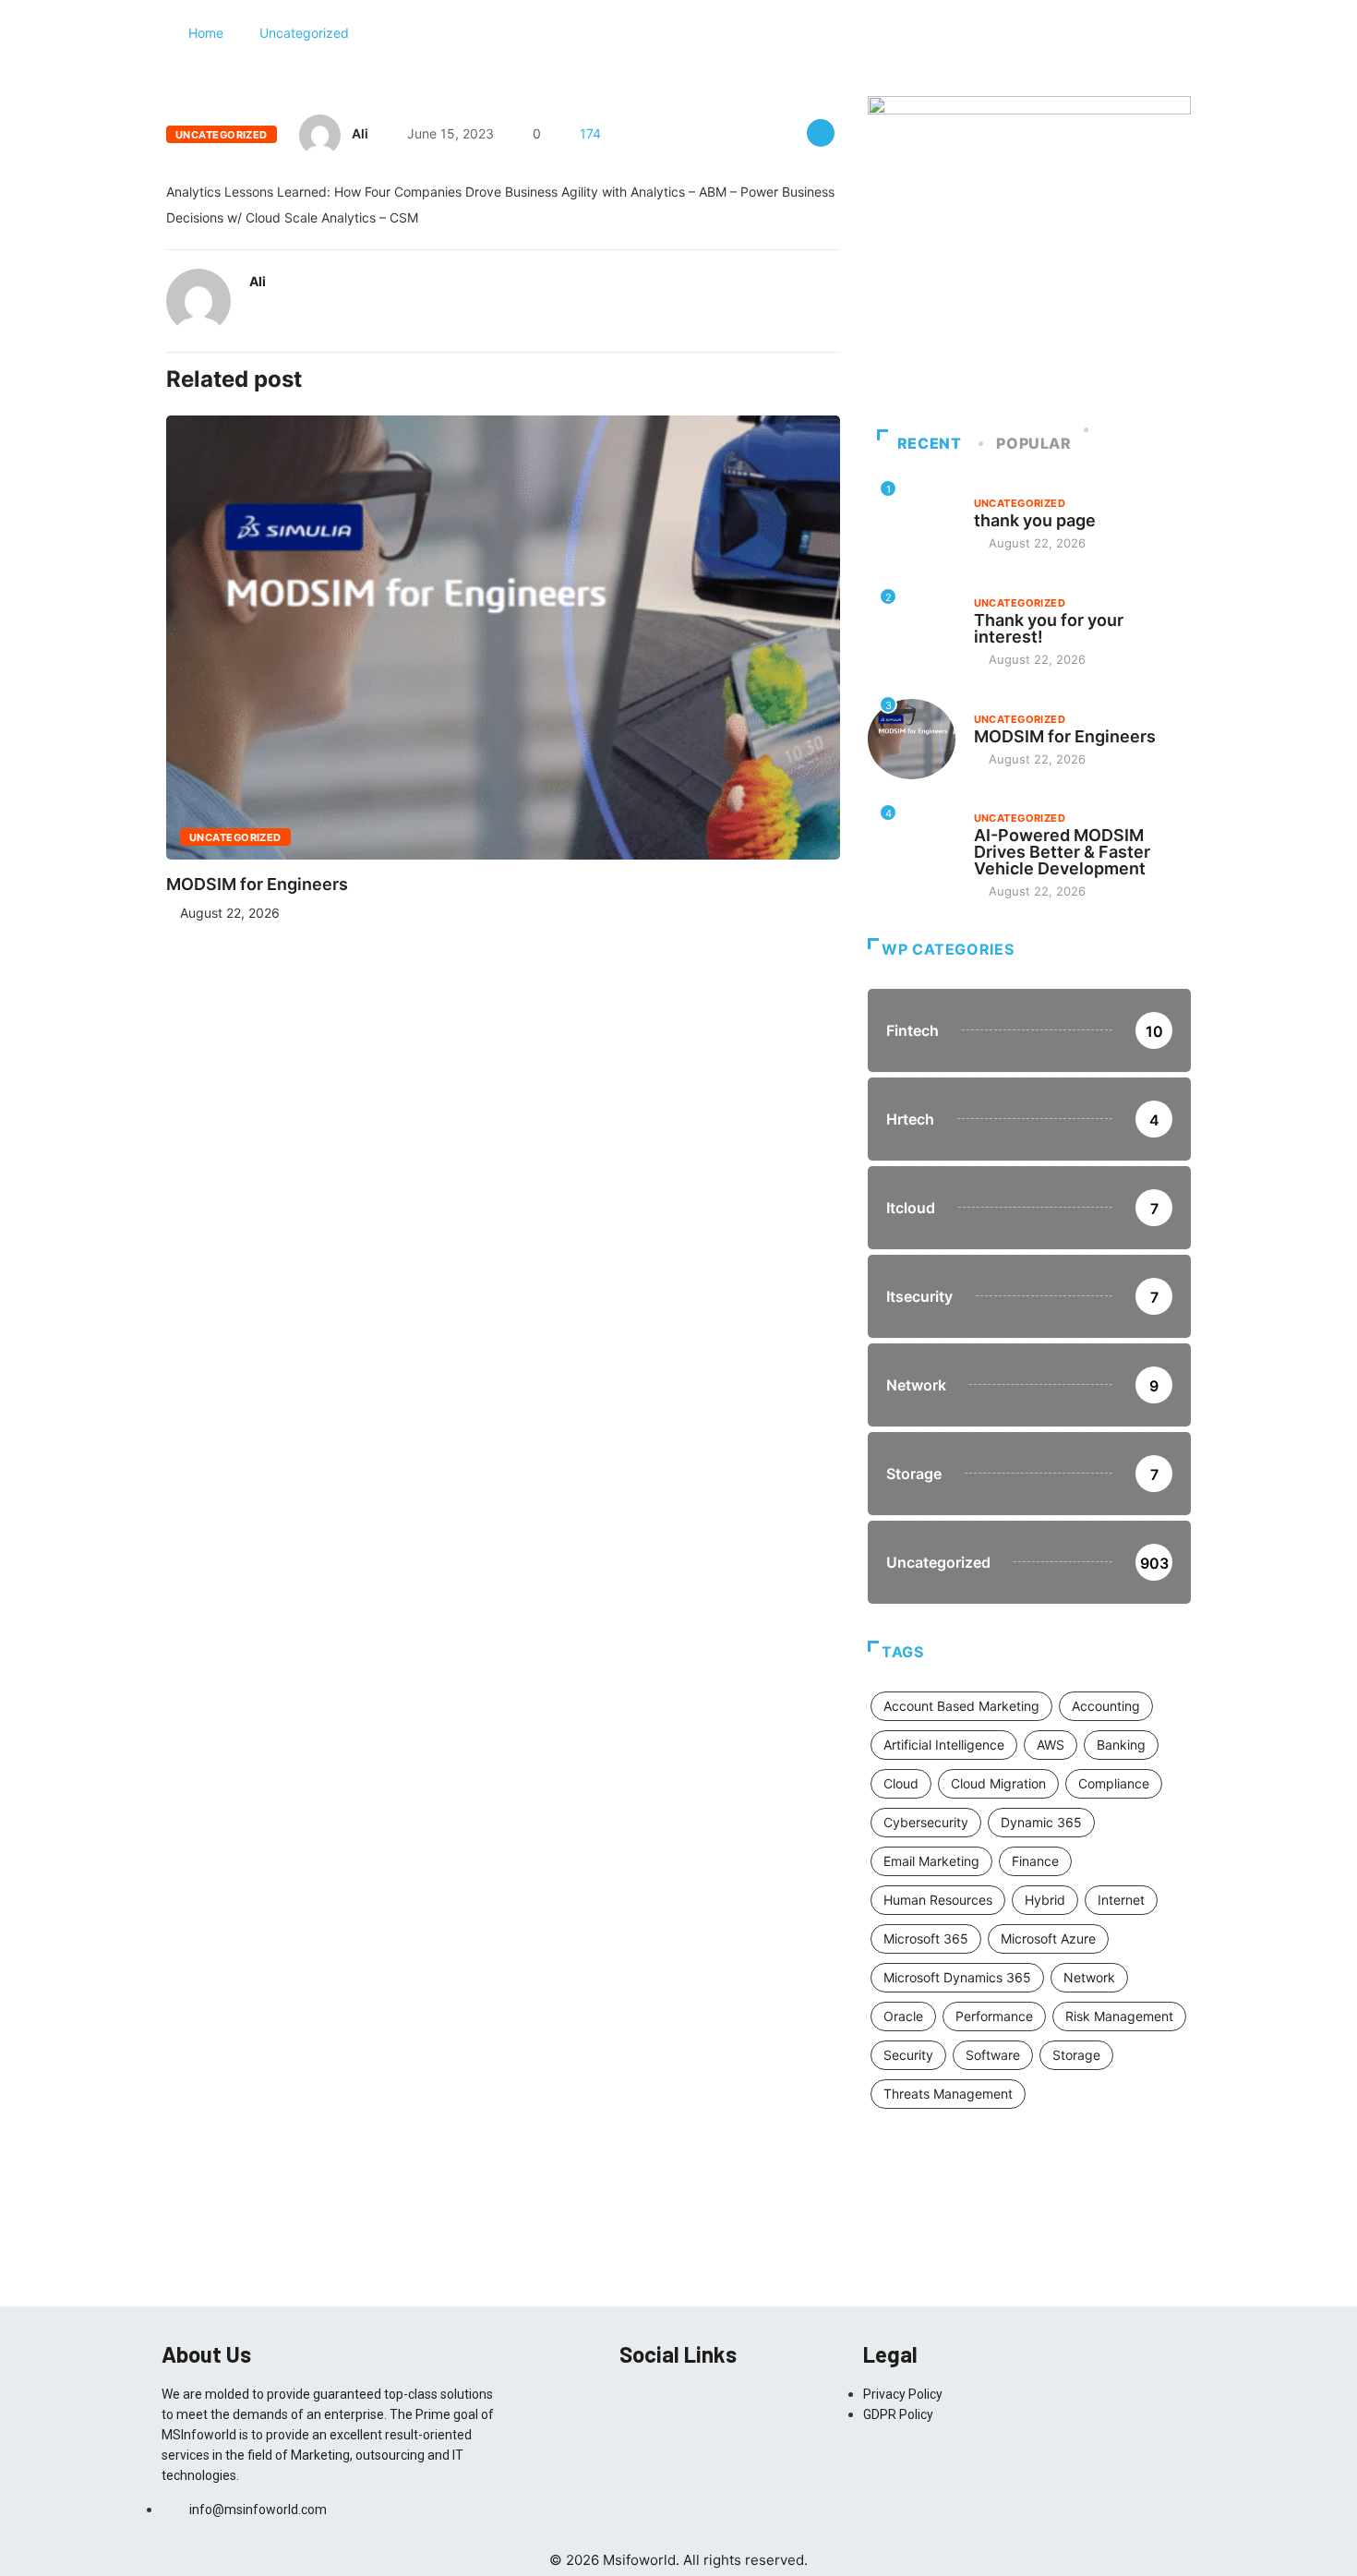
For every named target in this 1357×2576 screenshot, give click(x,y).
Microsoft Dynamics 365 (957, 1977)
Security (908, 2055)
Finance (1035, 1861)
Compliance (1114, 1783)
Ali (360, 133)
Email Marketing (931, 1861)
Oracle (903, 2016)
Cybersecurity (926, 1822)
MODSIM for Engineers (257, 884)
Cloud (901, 1783)
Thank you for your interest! (1049, 628)
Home (206, 33)
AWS (1051, 1745)
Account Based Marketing (961, 1706)
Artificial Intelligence (944, 1745)
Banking (1121, 1745)
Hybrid (1045, 1900)
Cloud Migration (998, 1783)
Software (993, 2055)
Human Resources (938, 1900)
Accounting (1106, 1706)
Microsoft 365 (926, 1938)
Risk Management (1119, 2016)
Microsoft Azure (1048, 1938)
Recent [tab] (930, 443)
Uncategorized (304, 33)
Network (1089, 1977)
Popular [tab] (1033, 443)
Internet (1121, 1900)
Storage (1076, 2055)
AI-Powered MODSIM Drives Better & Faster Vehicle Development (1062, 852)
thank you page (1035, 520)
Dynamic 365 (1041, 1822)
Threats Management (948, 2094)
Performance (994, 2016)
